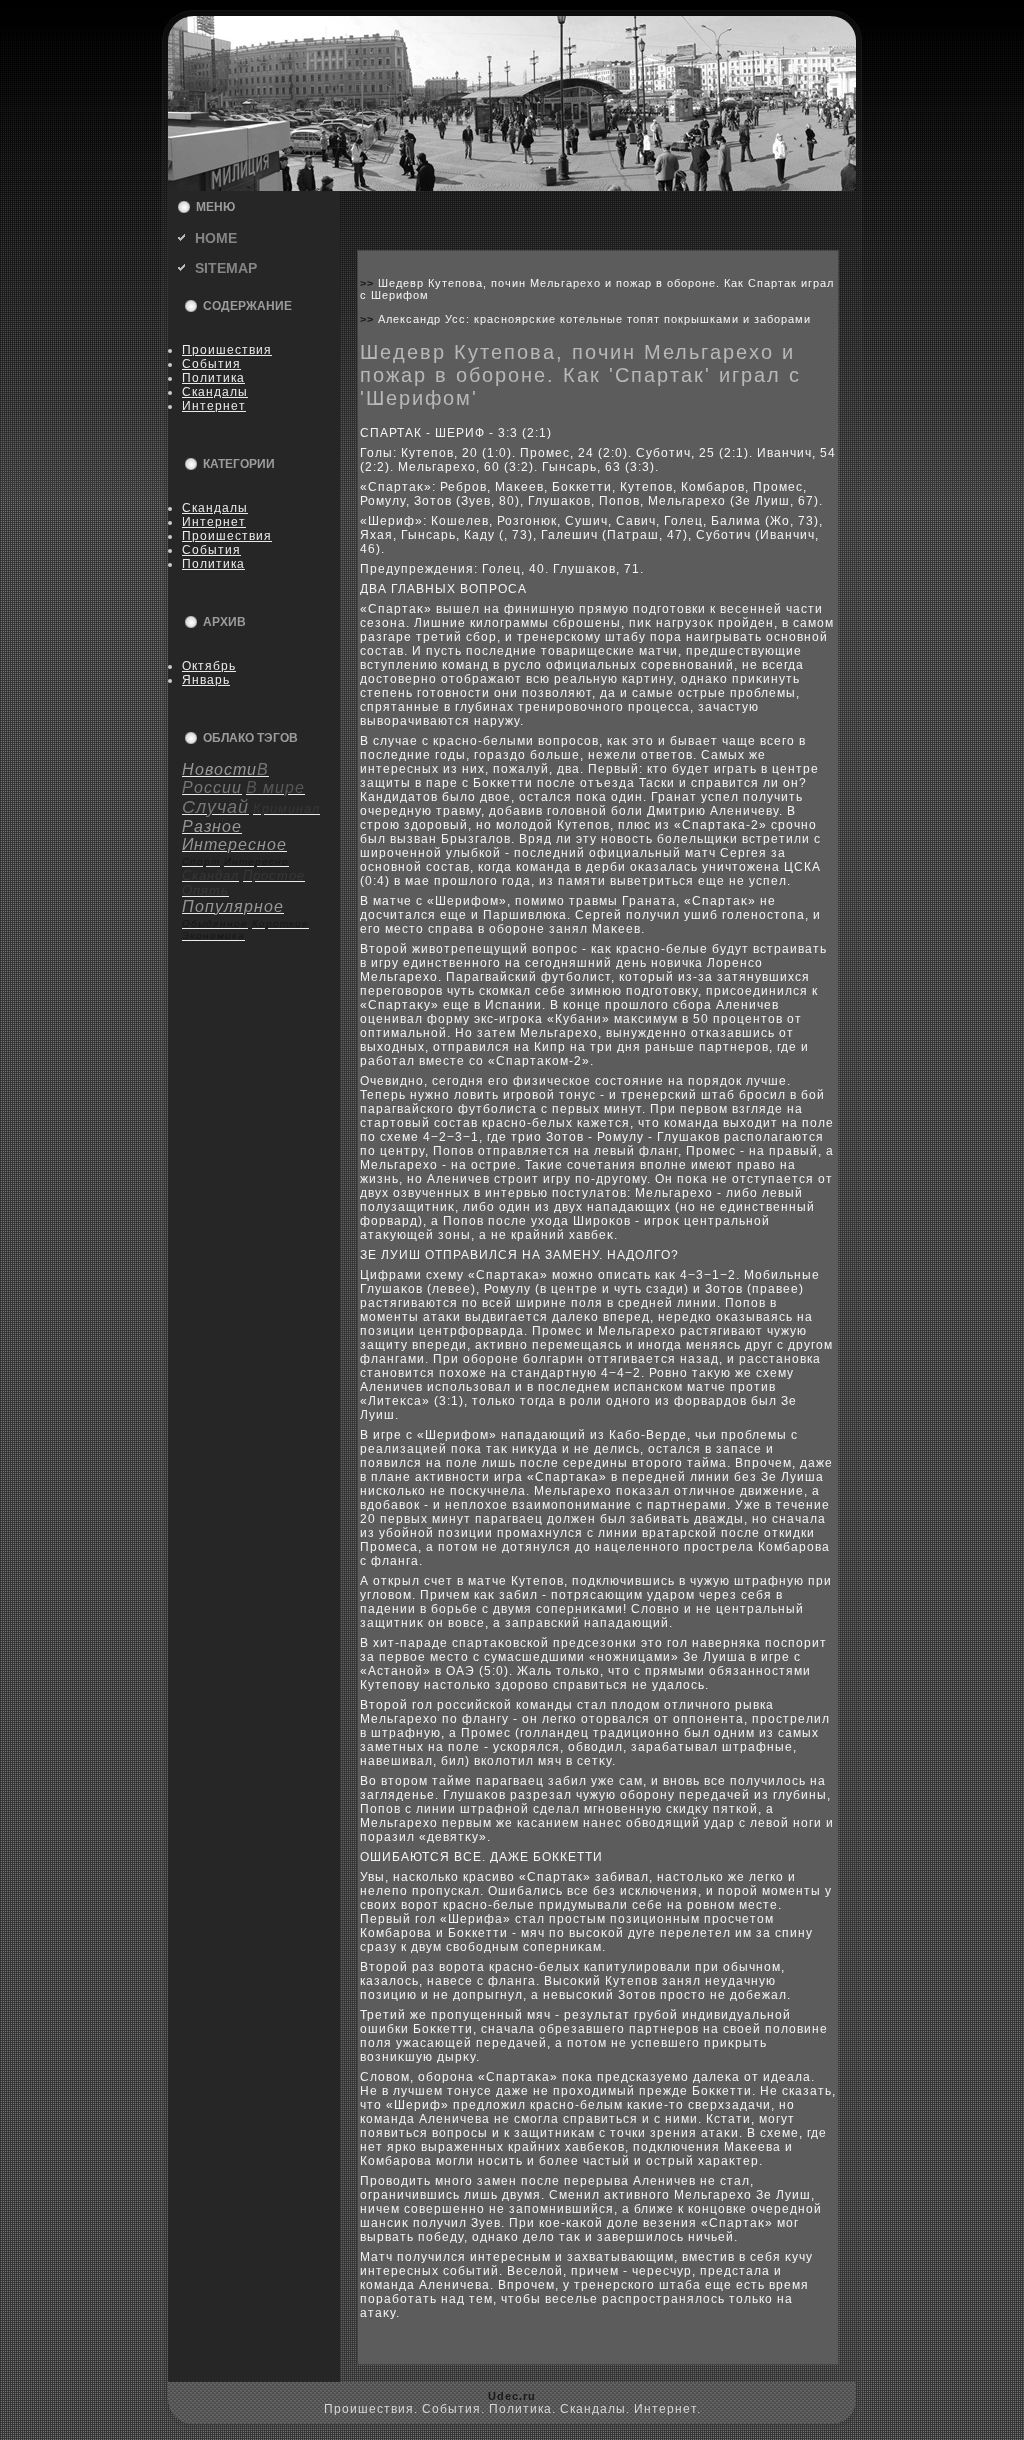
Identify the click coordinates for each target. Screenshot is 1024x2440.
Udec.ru (512, 2396)
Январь (206, 680)
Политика (213, 378)
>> (369, 283)
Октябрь (209, 666)
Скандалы (215, 392)
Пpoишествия (227, 350)
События (211, 364)
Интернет (214, 406)
